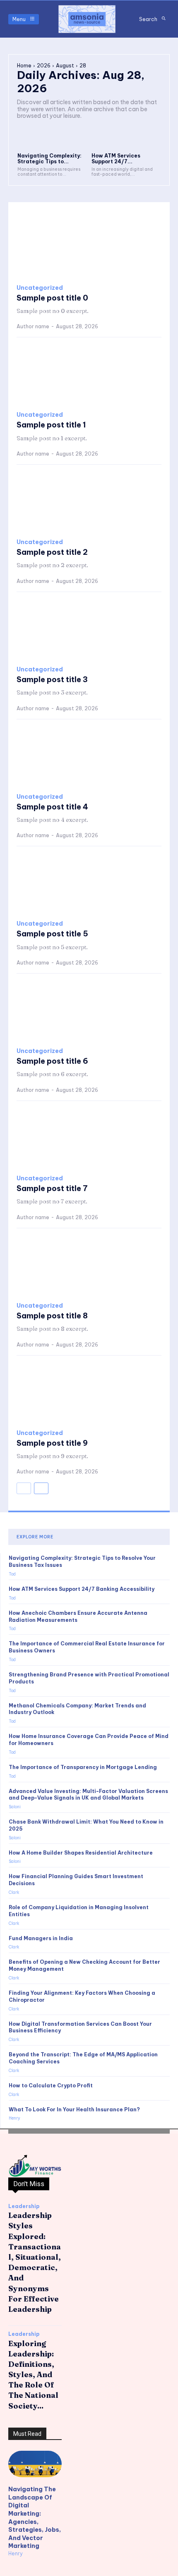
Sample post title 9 (52, 1443)
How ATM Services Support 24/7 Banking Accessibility (82, 1589)
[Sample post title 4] (89, 757)
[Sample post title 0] (89, 248)
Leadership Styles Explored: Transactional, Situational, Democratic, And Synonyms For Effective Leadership (35, 2262)
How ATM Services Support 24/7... (116, 159)
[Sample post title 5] (89, 883)
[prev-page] (24, 1488)
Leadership (24, 2206)
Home (24, 66)
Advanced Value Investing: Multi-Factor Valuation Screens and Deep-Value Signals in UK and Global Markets (88, 1795)
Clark (14, 1892)
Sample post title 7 (52, 1188)
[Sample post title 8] (89, 1265)
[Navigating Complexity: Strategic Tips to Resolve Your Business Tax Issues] (52, 138)
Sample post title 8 (52, 1316)
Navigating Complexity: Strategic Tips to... (49, 159)
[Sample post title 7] (89, 1138)
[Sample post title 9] (89, 1393)
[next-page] (41, 1488)
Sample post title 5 (52, 934)
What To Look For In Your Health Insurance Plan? (74, 2109)
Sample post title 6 (52, 1061)
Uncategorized (40, 288)
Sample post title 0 (52, 298)
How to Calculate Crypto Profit (51, 2085)
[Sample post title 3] (89, 629)
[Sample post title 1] (89, 375)
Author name (33, 326)
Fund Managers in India (41, 1938)
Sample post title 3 (52, 679)
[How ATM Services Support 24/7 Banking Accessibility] (126, 138)
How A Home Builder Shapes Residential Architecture (81, 1853)
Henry (14, 2118)
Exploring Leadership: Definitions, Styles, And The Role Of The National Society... (33, 2375)
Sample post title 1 (51, 425)
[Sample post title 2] (89, 502)
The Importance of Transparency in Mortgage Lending (83, 1767)
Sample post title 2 (52, 552)
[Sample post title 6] (89, 1011)
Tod (12, 1574)
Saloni (15, 1807)
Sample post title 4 (52, 807)
